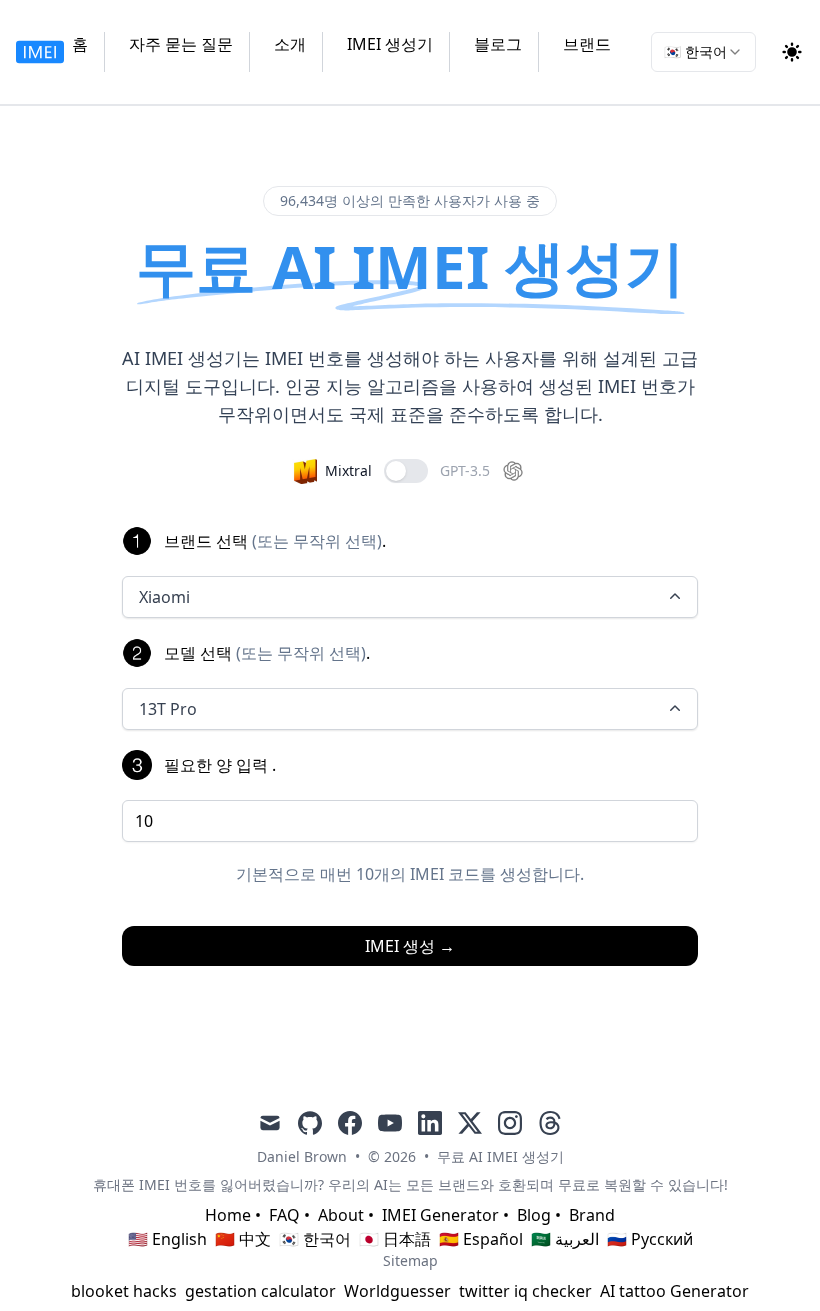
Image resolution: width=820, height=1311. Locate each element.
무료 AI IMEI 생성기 (500, 1156)
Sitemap (410, 1260)
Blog (534, 1215)
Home (228, 1215)
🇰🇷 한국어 (315, 1239)
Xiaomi (164, 597)
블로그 (498, 44)
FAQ (284, 1215)
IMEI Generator (440, 1215)
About (341, 1215)
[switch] (406, 471)
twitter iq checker (525, 1291)
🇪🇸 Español (481, 1239)
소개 (290, 44)
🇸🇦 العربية (565, 1239)
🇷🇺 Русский (650, 1239)
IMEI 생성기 (390, 44)
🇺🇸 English (167, 1239)
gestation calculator (260, 1291)
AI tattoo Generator (674, 1291)
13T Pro (168, 709)
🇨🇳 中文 (243, 1239)
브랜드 (587, 44)
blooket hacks (124, 1291)
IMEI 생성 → (410, 946)
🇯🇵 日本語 (395, 1239)
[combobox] (703, 52)
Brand (592, 1215)
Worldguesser (397, 1291)
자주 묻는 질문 (181, 44)
